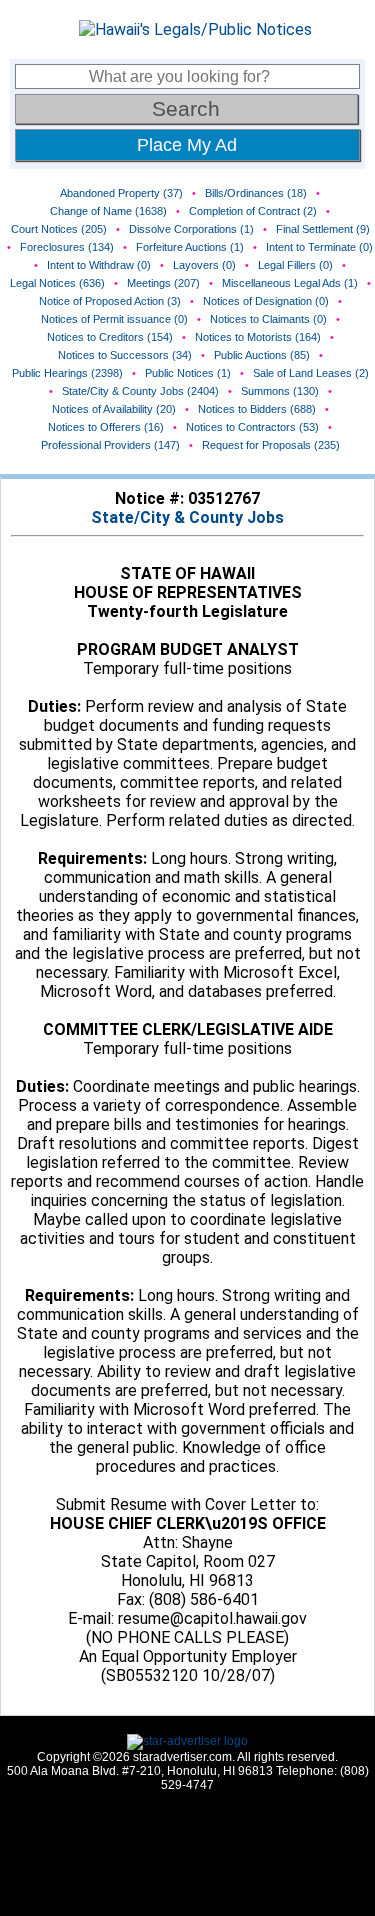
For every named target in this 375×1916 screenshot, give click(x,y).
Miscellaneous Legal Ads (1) (290, 283)
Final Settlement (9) (323, 229)
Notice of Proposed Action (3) (110, 301)
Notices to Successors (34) (125, 355)
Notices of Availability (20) (114, 409)
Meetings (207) (163, 283)
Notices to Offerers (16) (106, 427)
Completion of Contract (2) (253, 211)
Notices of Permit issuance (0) (114, 319)
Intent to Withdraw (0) (99, 265)
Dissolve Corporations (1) (191, 229)
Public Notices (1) (188, 373)
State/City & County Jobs (187, 517)
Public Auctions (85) (262, 355)
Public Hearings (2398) (67, 373)
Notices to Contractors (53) (252, 427)
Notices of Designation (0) (266, 301)
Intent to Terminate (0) (319, 247)
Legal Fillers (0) (295, 265)
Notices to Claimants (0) (268, 319)
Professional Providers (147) (110, 445)
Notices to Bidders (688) (257, 409)
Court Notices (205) (59, 229)
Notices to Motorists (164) (258, 337)
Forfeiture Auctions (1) (190, 247)
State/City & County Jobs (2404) (140, 391)
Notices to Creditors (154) (110, 337)
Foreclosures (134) (67, 247)
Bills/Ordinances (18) (256, 193)
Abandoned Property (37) (121, 193)
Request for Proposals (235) (271, 445)
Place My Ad (187, 145)
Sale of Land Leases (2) (311, 373)
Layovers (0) (204, 265)
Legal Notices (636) (57, 283)
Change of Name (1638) (108, 211)
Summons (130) (280, 391)
